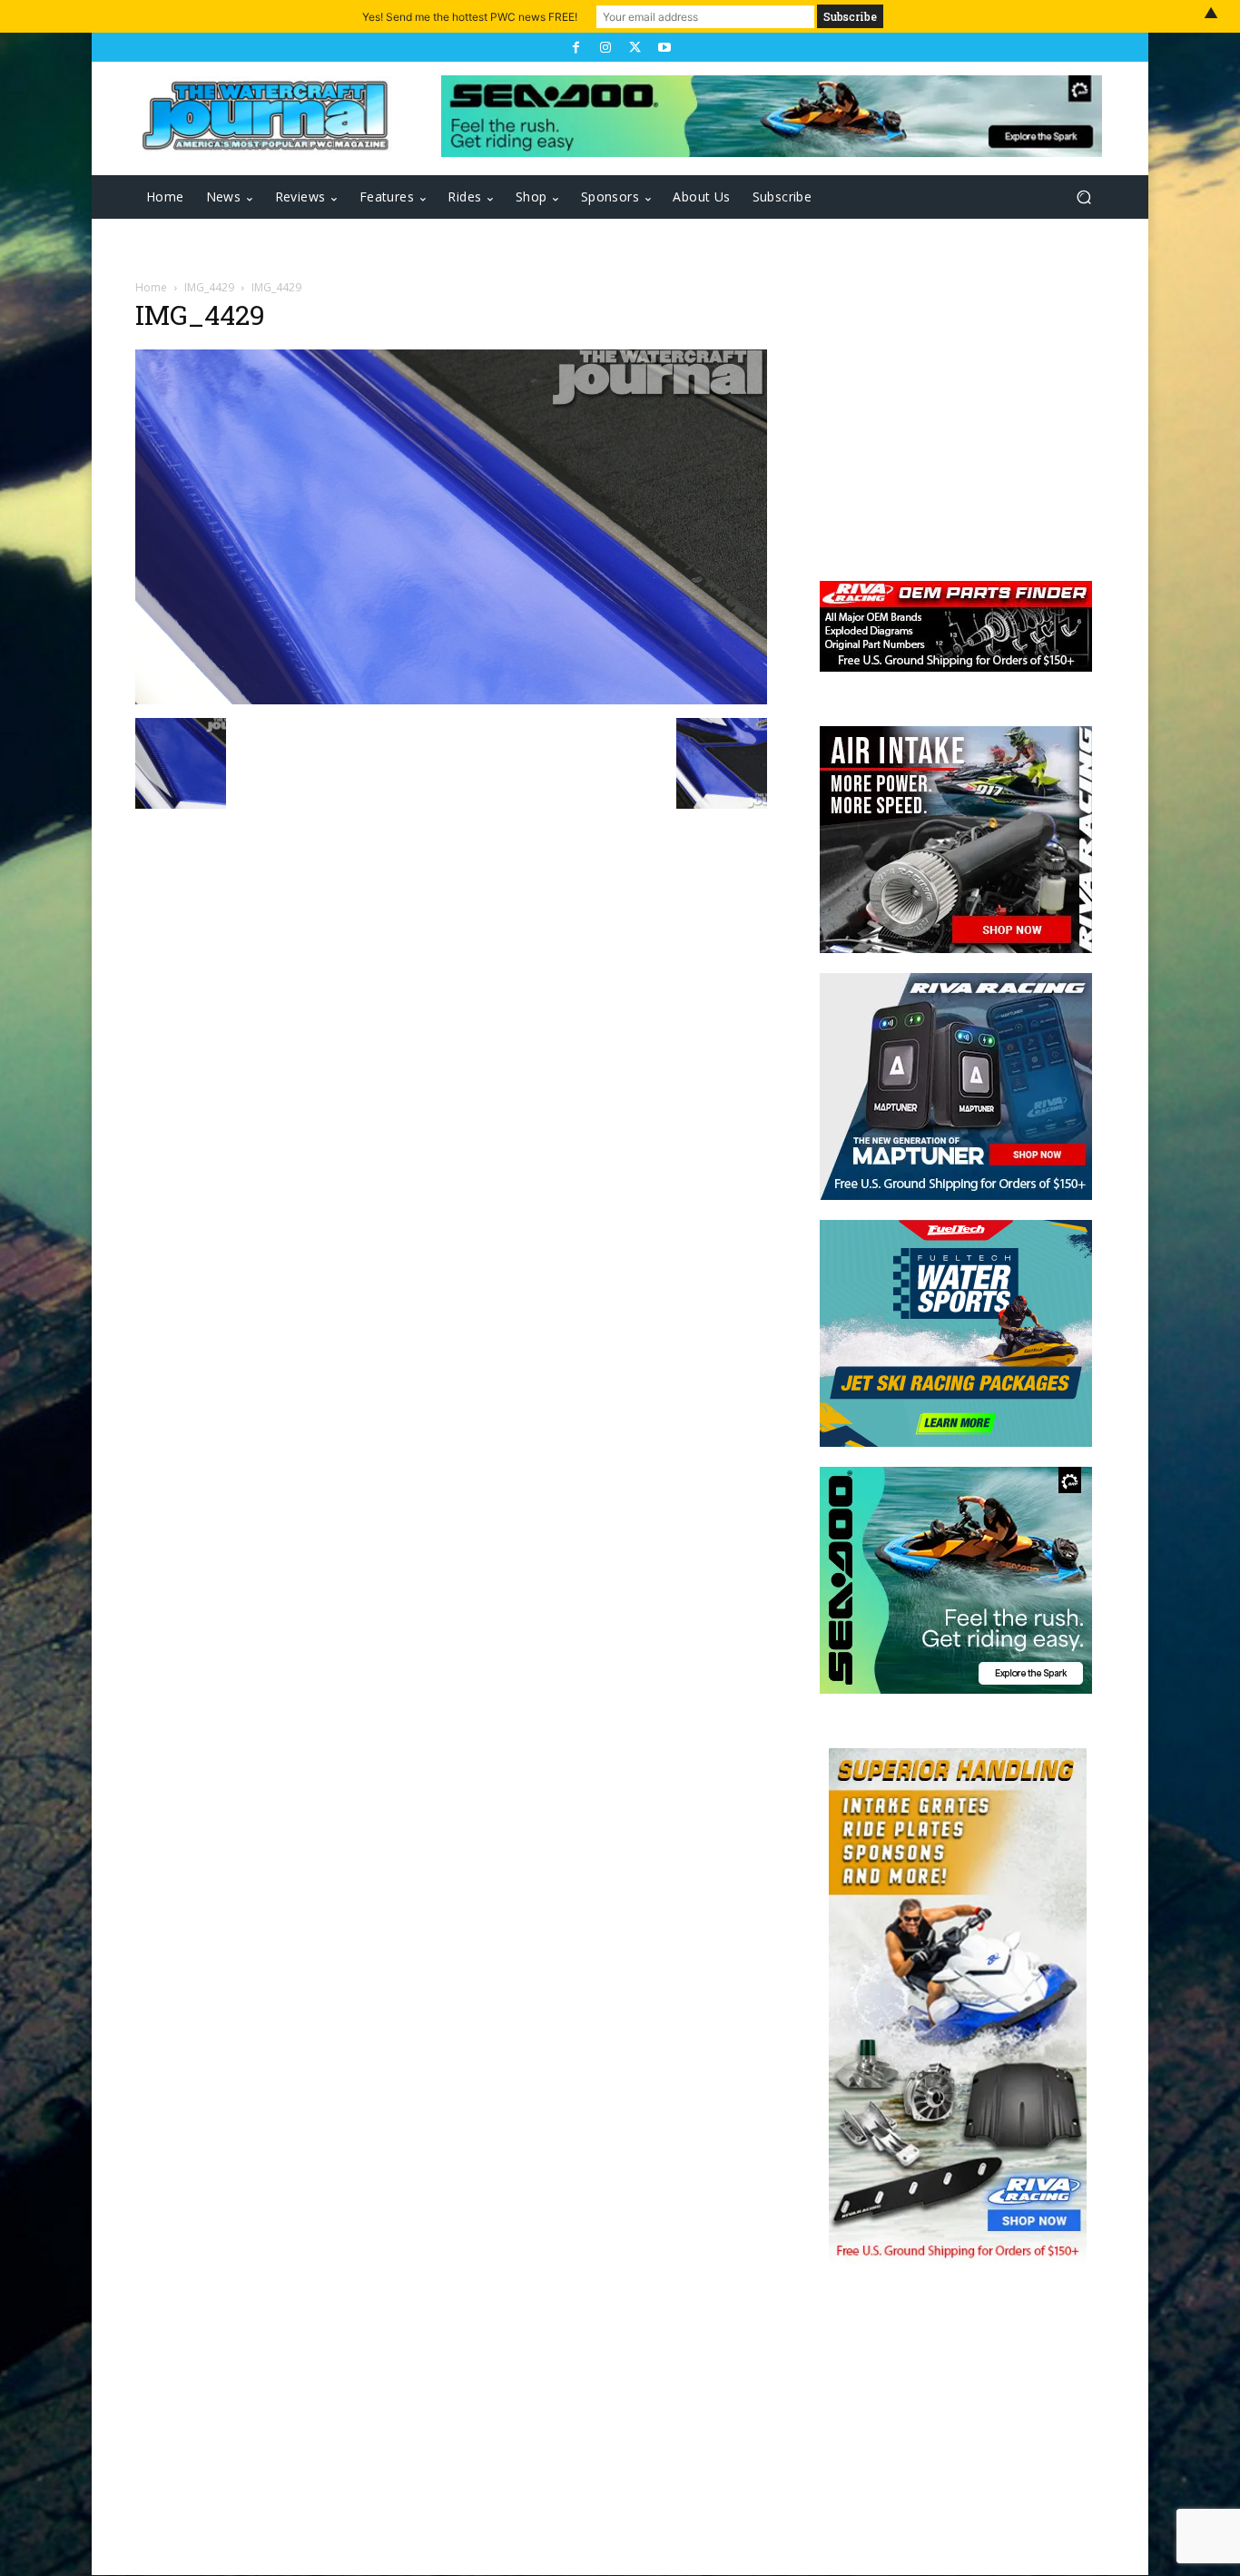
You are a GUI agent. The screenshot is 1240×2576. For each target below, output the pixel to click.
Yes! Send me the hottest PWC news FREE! (470, 17)
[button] (1083, 197)
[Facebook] (576, 47)
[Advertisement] (947, 419)
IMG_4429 (209, 287)
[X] (635, 47)
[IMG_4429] (451, 699)
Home (151, 287)
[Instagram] (605, 47)
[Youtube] (664, 47)
